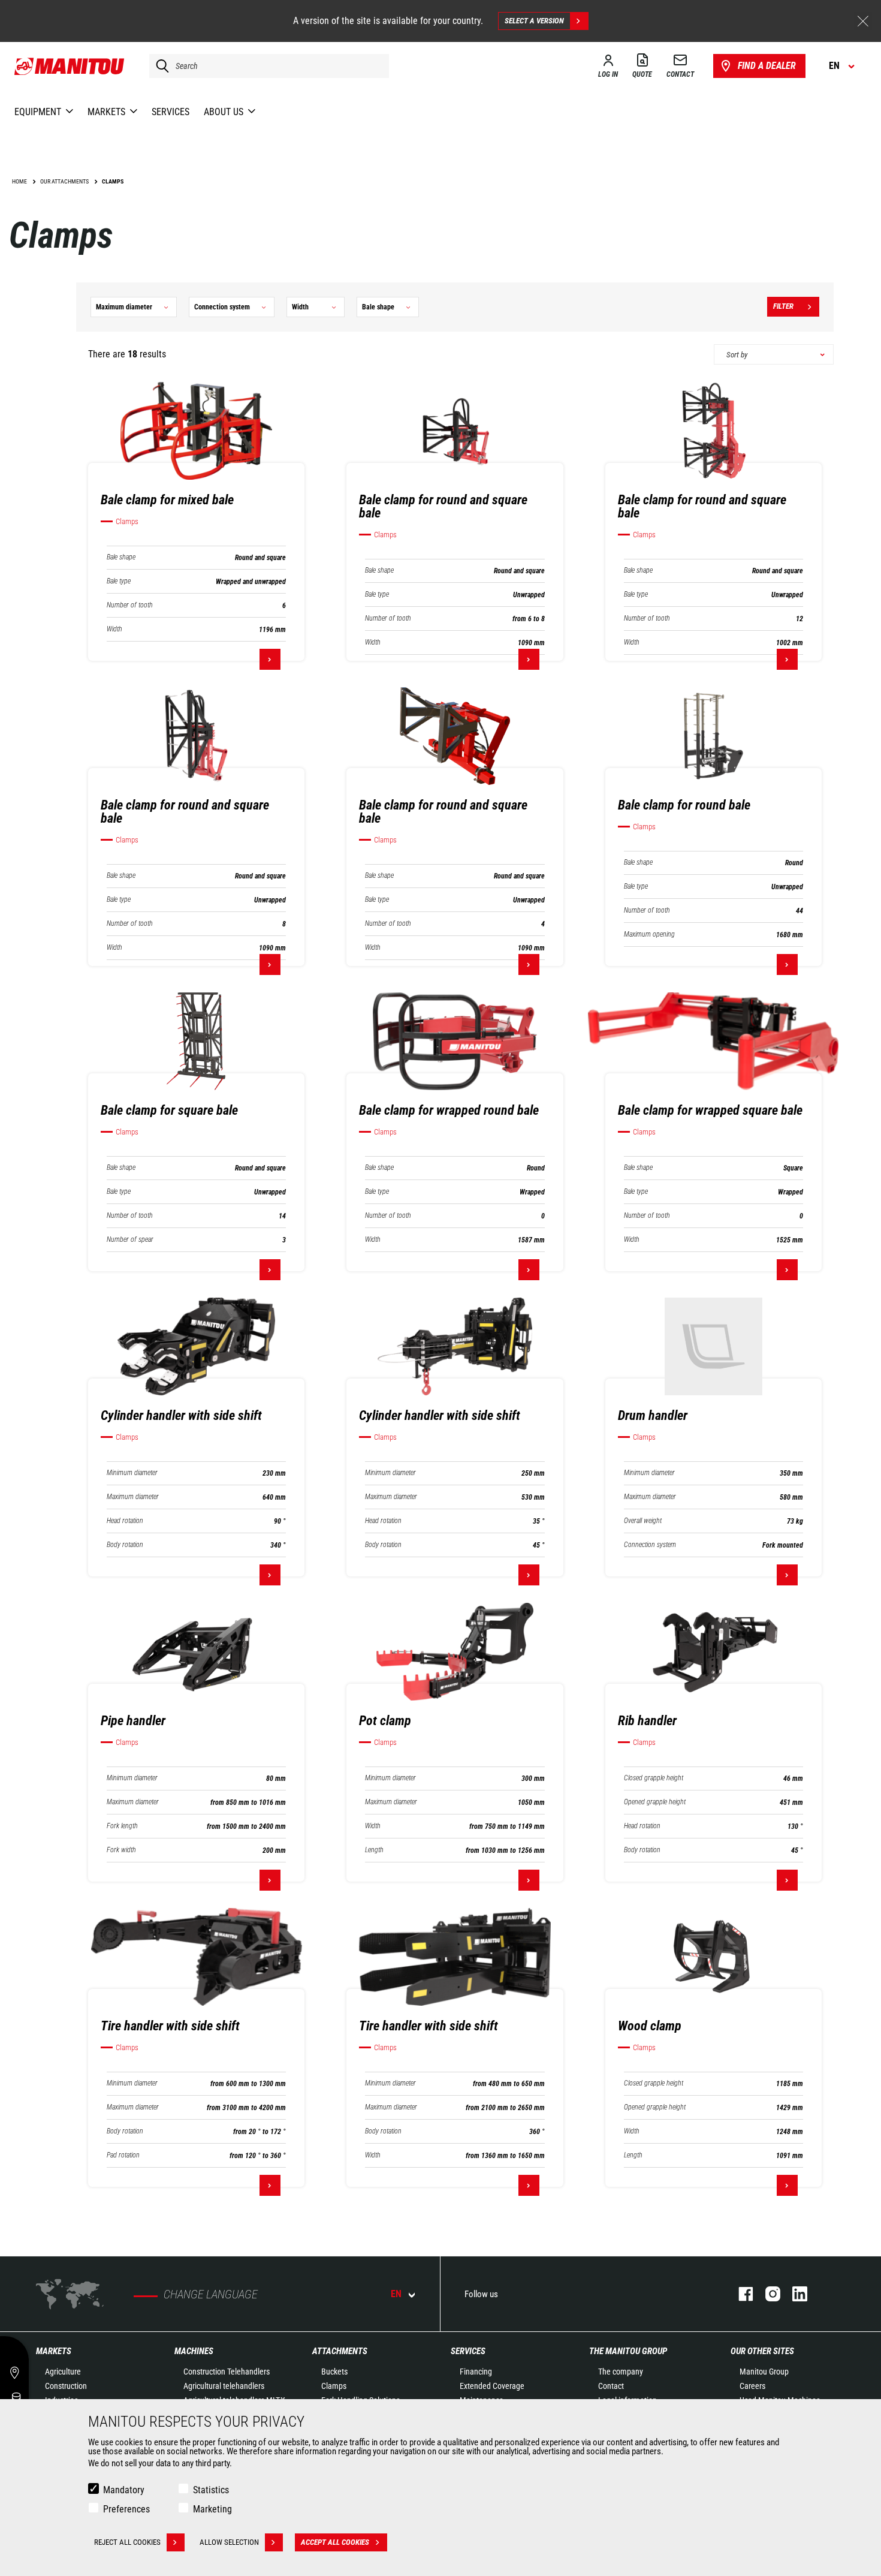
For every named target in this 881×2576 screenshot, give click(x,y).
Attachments (340, 2351)
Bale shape (121, 557)
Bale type (119, 581)
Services (468, 2351)
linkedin (794, 2294)
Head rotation (125, 1521)
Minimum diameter (132, 1473)
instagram (767, 2294)
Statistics (211, 2490)
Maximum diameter (133, 1497)
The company (621, 2372)
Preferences (126, 2509)
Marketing (212, 2509)
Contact (611, 2386)
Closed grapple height (654, 1778)
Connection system (650, 1545)
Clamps (334, 2386)
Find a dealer (767, 66)
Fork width (121, 1850)
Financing (476, 2372)
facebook (740, 2294)
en (396, 2294)
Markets (54, 2351)
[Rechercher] (159, 66)
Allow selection (229, 2542)
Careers (752, 2386)
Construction (66, 2386)
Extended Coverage (492, 2386)
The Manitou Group (628, 2351)
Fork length (122, 1826)
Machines (194, 2351)
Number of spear (130, 1240)
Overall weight (643, 1521)
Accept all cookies (335, 2542)
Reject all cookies (127, 2542)
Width (114, 629)
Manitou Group (764, 2372)
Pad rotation (123, 2155)
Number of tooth (130, 605)
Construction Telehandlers (227, 2372)
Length (374, 1850)
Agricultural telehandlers (224, 2386)
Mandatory (124, 2490)
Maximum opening (649, 935)
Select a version (534, 21)
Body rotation (125, 1545)
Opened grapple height (655, 1802)
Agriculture (63, 2372)
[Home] (70, 66)
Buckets (334, 2372)
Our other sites (762, 2351)
